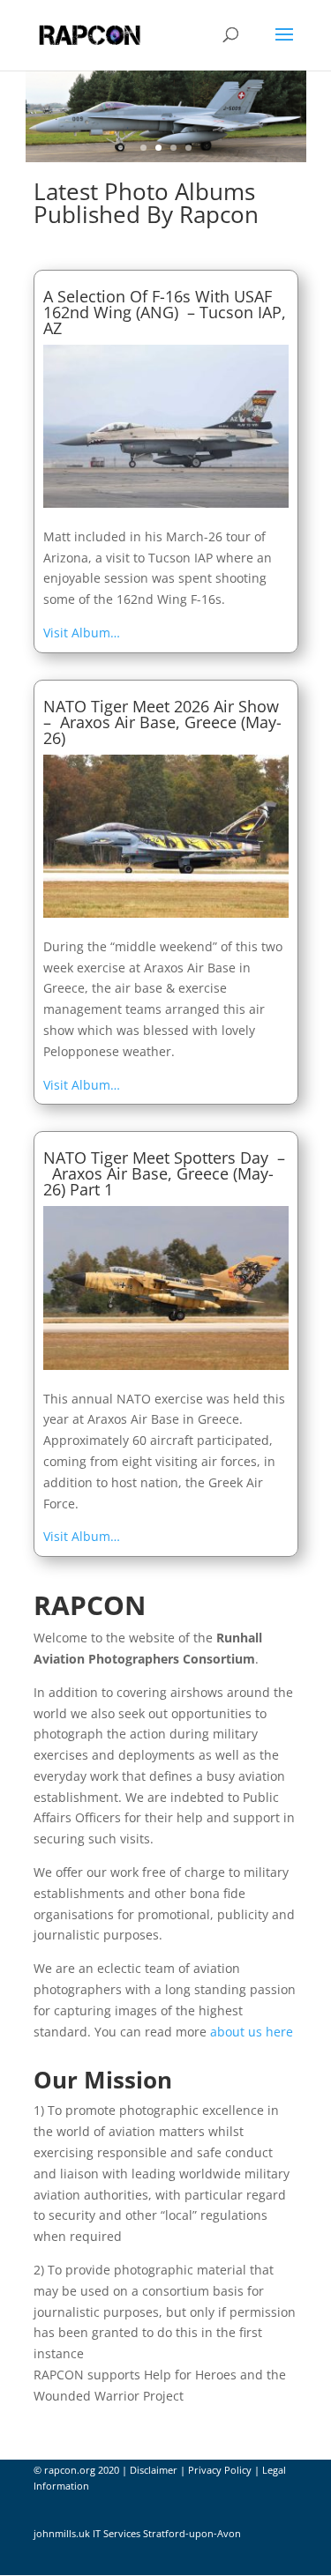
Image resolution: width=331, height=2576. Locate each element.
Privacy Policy (220, 2470)
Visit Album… (82, 633)
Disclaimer (154, 2470)
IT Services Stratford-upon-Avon (167, 2533)
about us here (252, 2032)
